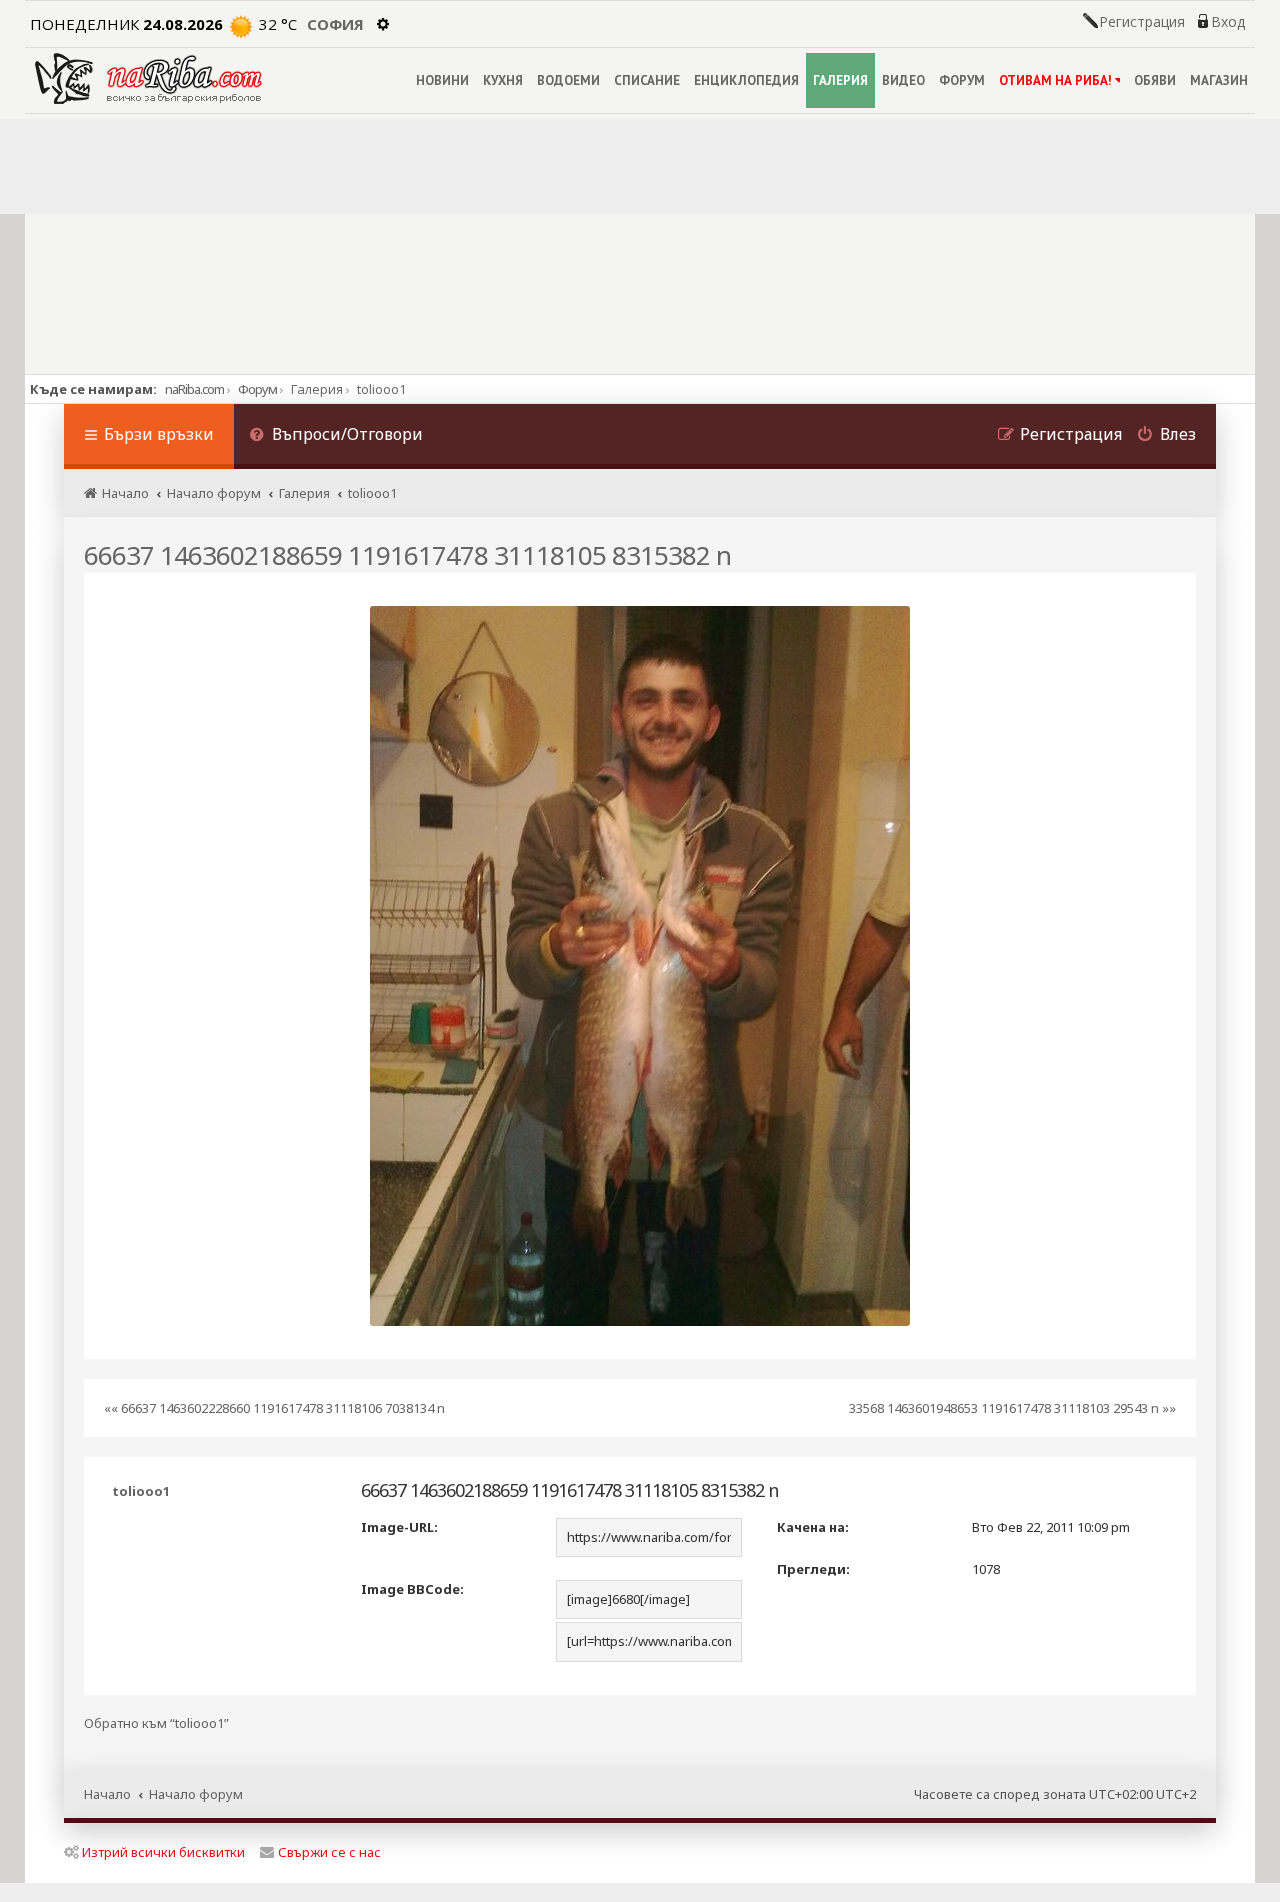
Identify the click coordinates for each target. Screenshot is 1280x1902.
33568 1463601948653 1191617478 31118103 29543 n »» (1012, 1408)
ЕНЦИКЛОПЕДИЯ (746, 80)
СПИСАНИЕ (647, 80)
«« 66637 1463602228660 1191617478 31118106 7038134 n (274, 1408)
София (335, 24)
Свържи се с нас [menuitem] (329, 1852)
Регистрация (1142, 22)
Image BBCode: (412, 1589)
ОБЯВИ (1155, 80)
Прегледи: (813, 1569)
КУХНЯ (503, 80)
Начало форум (196, 1794)
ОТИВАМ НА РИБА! (1055, 80)
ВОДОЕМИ (568, 80)
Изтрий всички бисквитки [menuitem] (163, 1852)
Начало (107, 1794)
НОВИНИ (442, 80)
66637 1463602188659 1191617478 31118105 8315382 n (407, 555)
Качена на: (813, 1527)
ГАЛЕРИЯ (840, 80)
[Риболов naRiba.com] (148, 78)
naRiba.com (194, 389)
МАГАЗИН (1219, 80)
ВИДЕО (903, 80)
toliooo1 (141, 1491)
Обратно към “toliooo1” (156, 1723)
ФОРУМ (962, 80)
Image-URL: (399, 1527)
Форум (257, 389)
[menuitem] (336, 436)
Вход (1228, 22)
